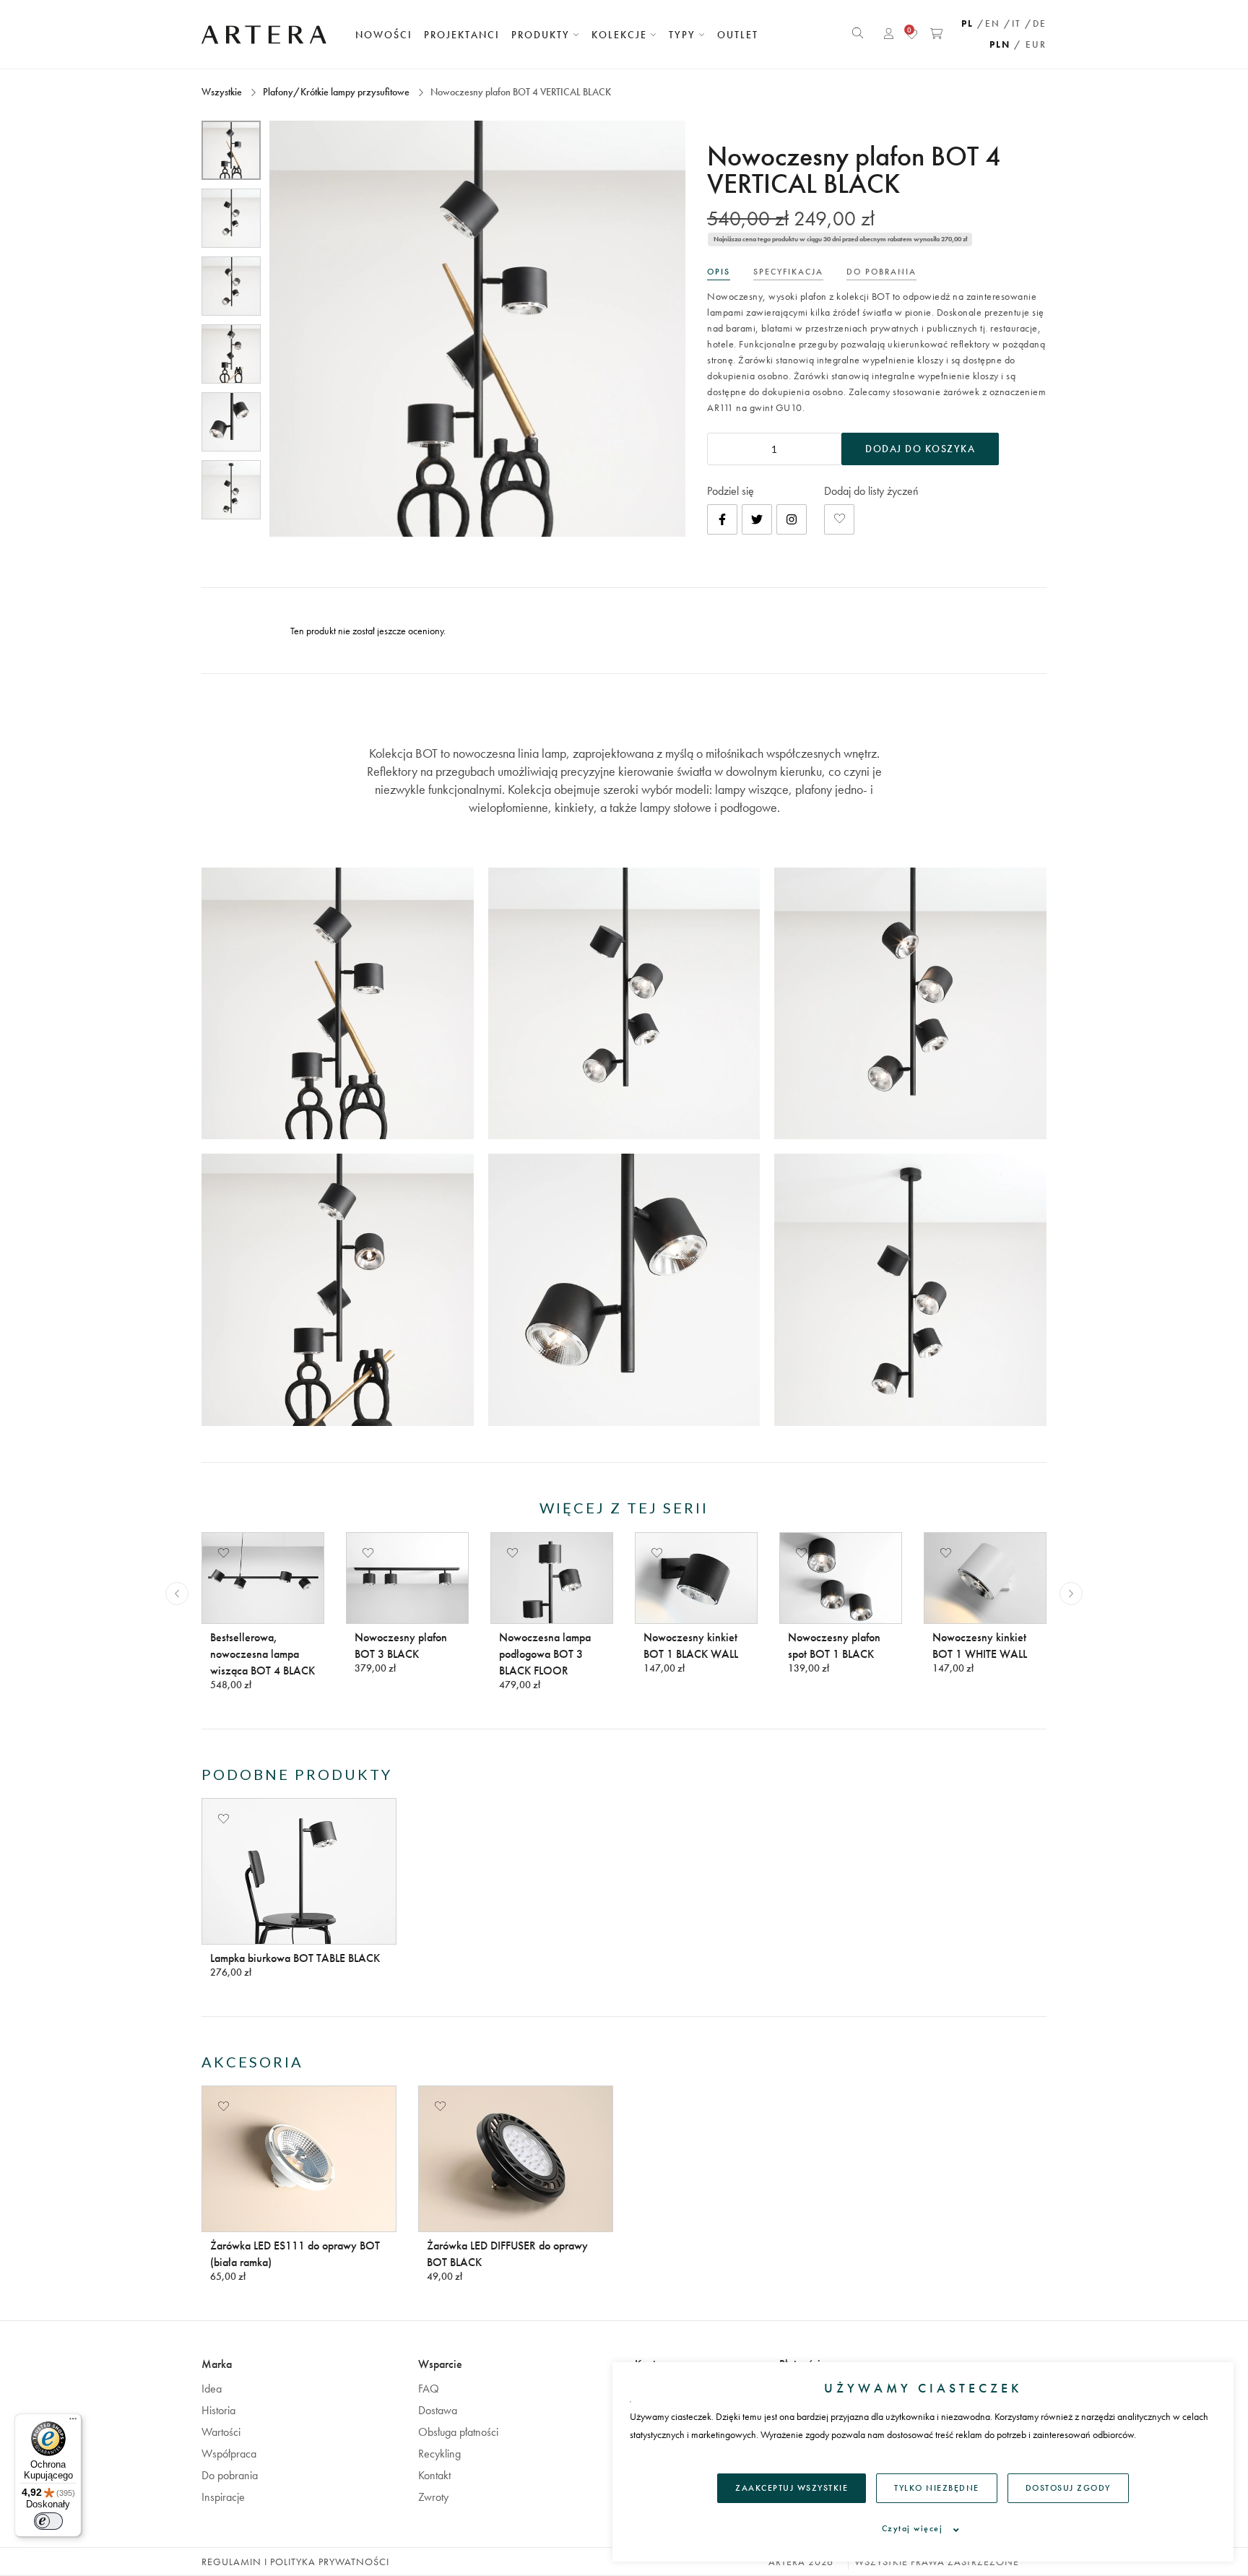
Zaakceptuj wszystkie (792, 2488)
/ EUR (1030, 44)
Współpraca (229, 2454)
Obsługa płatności (458, 2432)
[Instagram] (792, 519)
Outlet (738, 35)
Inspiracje (223, 2497)
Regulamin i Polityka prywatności (295, 2562)
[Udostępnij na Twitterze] (757, 519)
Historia (218, 2410)
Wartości (221, 2432)
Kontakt (434, 2475)
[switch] (48, 2521)
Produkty (542, 35)
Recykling (439, 2454)
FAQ (429, 2389)
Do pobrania (230, 2475)
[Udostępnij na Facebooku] (722, 519)
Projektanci (462, 35)
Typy (684, 35)
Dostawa (438, 2410)
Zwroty (433, 2497)
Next (1071, 1594)
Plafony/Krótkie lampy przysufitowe (336, 92)
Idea (212, 2389)
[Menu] (73, 2422)
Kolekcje (621, 35)
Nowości (384, 35)
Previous (177, 1594)
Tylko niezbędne (937, 2488)
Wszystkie (223, 92)
